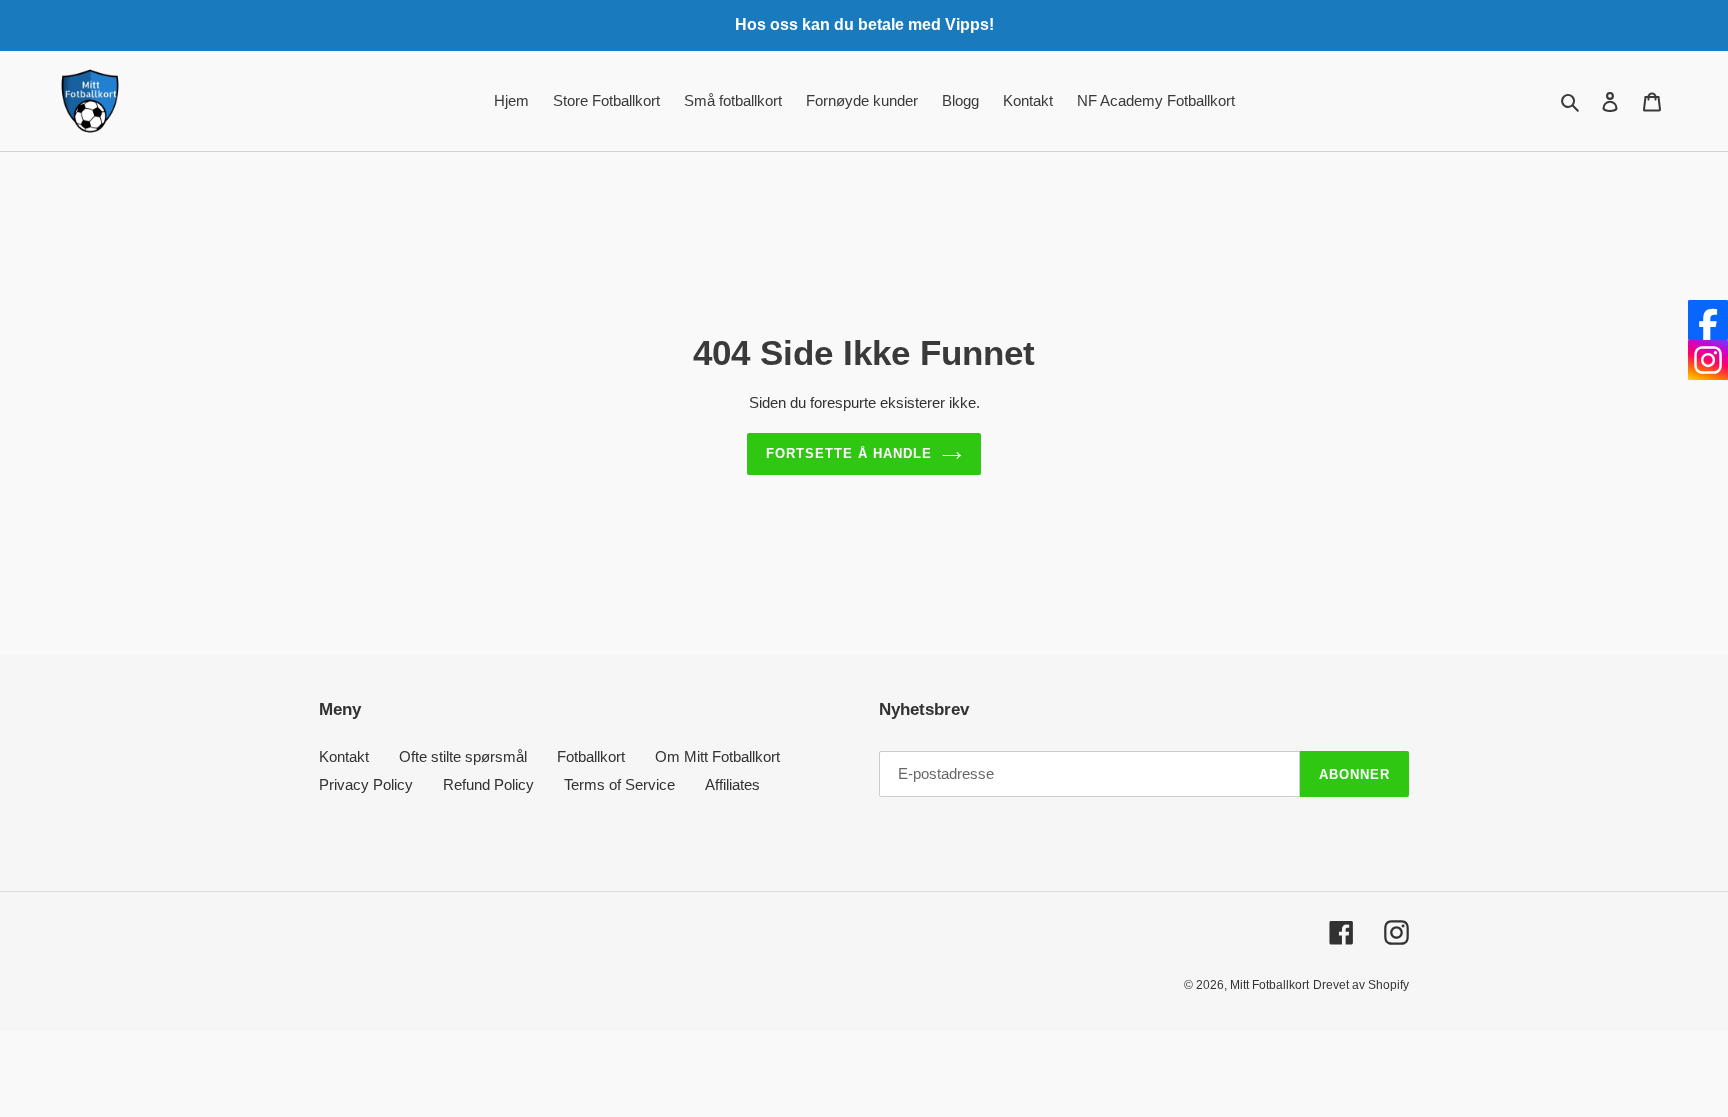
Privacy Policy (366, 784)
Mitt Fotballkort (1269, 985)
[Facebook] (1708, 320)
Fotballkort (591, 756)
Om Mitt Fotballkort (717, 756)
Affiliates (732, 784)
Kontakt (344, 756)
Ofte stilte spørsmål (463, 756)
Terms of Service (619, 784)
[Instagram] (1708, 360)
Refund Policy (488, 784)
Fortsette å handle (849, 453)
